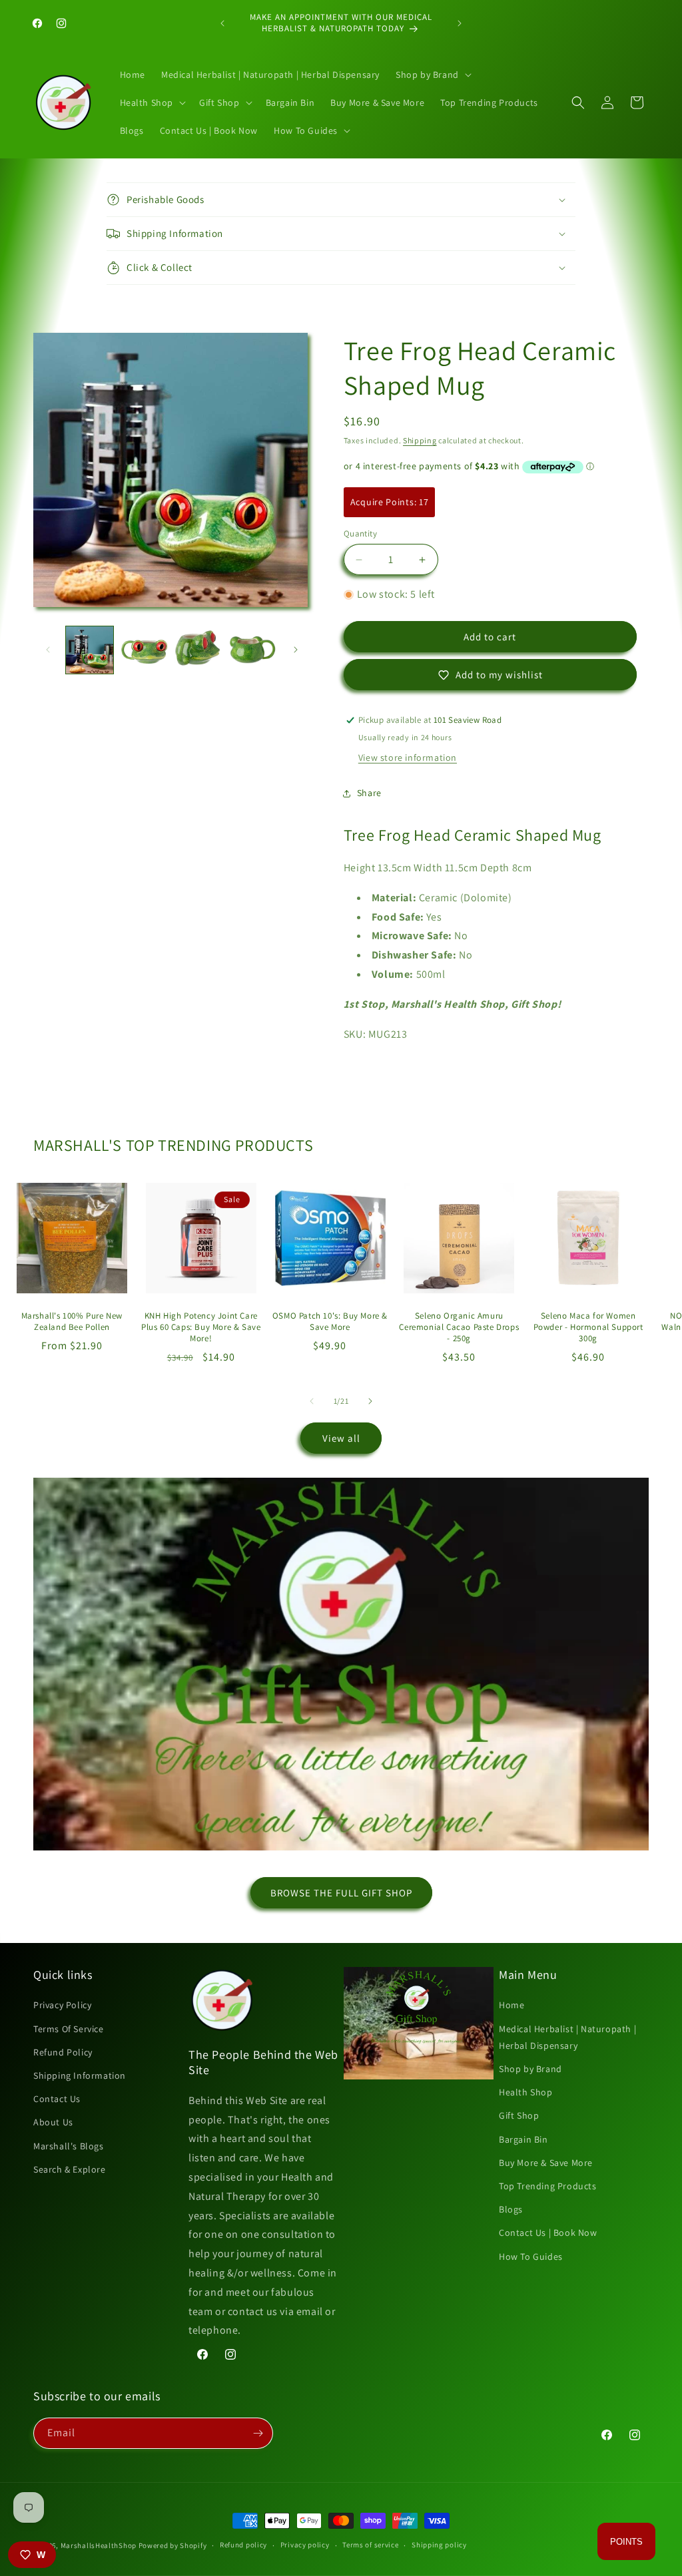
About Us (53, 2122)
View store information (408, 757)
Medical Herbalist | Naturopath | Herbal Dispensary (567, 2037)
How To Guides (531, 2256)
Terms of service (370, 2545)
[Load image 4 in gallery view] (252, 650)
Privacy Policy (62, 2005)
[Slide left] (48, 650)
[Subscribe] (258, 2433)
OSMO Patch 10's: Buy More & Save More (330, 1322)
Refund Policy (63, 2052)
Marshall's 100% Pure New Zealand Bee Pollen (72, 1322)
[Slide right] (296, 650)
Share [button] (369, 793)
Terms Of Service (69, 2029)
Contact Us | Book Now (548, 2233)
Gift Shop (519, 2115)
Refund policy (243, 2545)
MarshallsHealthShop (99, 2545)
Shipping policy (439, 2545)
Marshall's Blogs (69, 2146)
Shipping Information (80, 2075)
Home (511, 2005)
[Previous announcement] (222, 23)
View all (341, 1438)
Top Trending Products (548, 2186)
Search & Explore (70, 2169)
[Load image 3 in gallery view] (198, 650)
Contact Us (57, 2099)
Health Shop (526, 2092)
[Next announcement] (460, 23)
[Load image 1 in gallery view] (90, 650)
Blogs (511, 2209)
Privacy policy (305, 2545)
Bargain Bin (523, 2139)
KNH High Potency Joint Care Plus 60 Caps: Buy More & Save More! (201, 1327)
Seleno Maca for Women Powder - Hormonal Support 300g (588, 1327)
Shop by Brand (530, 2069)
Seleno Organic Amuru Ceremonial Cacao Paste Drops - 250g (459, 1327)
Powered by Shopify (173, 2545)
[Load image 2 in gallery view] (144, 650)
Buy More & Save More (546, 2163)
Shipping (420, 440)
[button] (432, 75)
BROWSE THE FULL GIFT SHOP (341, 1893)
